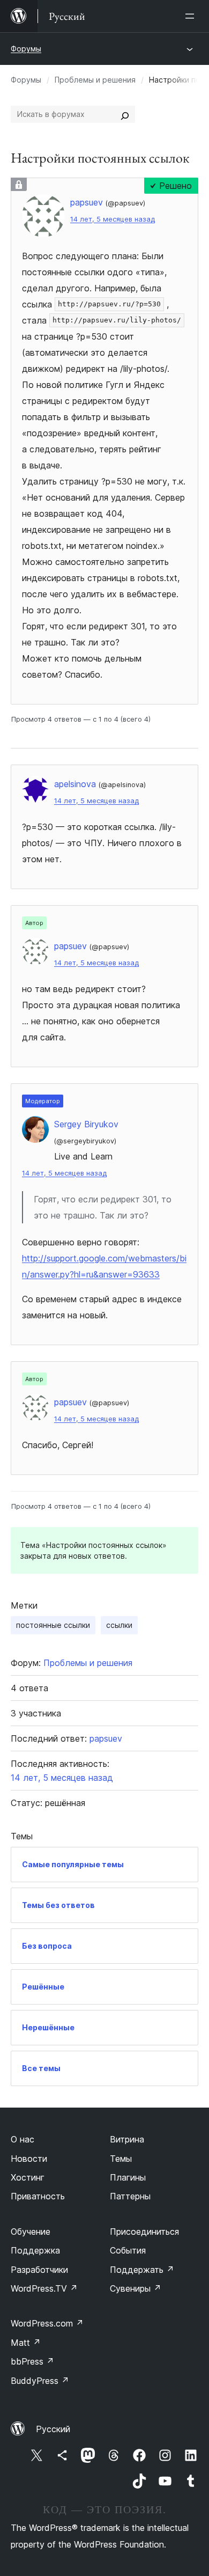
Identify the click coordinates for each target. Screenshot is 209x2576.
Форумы (26, 49)
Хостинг (28, 2177)
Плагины (128, 2177)
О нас (23, 2139)
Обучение (31, 2232)
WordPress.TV (44, 2288)
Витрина (127, 2139)
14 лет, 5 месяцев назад (113, 219)
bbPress (32, 2361)
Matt (26, 2343)
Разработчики (39, 2270)
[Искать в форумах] (125, 114)
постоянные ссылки (53, 1625)
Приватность (38, 2196)
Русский (53, 2429)
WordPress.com (47, 2323)
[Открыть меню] (192, 16)
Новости (29, 2159)
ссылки (119, 1625)
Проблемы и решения (95, 80)
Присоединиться (144, 2232)
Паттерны (130, 2196)
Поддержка (35, 2250)
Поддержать (142, 2270)
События (128, 2250)
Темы (121, 2159)
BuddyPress (40, 2381)
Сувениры (136, 2288)
